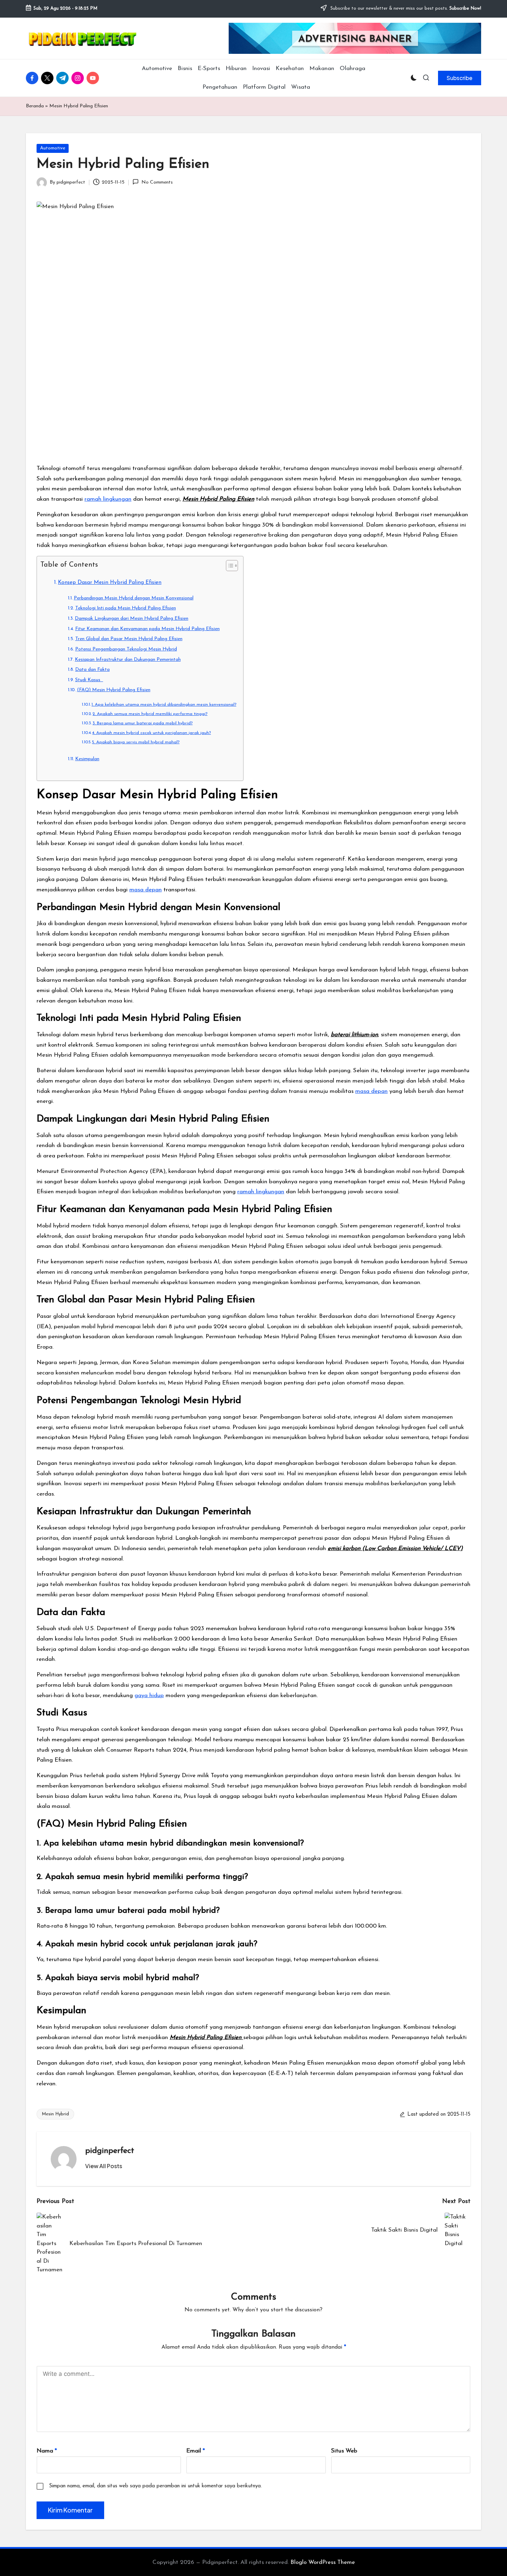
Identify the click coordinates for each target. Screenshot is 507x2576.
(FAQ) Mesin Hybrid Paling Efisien (114, 690)
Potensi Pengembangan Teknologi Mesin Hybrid (126, 649)
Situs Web (344, 2451)
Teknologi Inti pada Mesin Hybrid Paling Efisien (126, 608)
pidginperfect (110, 2151)
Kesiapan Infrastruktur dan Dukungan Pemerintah (128, 660)
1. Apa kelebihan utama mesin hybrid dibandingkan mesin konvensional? (164, 705)
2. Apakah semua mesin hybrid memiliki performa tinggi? (150, 714)
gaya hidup (149, 1696)
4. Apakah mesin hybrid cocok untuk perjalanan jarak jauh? (151, 733)
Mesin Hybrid (55, 2114)
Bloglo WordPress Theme (323, 2562)
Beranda (35, 106)
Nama (47, 2451)
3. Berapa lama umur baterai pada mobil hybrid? (142, 723)
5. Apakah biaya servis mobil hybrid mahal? (136, 742)
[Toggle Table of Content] (228, 566)
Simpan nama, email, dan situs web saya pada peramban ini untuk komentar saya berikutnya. (155, 2486)
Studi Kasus (89, 680)
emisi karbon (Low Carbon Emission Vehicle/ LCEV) (395, 1549)
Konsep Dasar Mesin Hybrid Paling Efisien (110, 582)
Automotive (53, 148)
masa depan (146, 890)
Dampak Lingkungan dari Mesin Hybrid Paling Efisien (132, 619)
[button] (460, 78)
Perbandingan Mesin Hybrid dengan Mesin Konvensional (134, 598)
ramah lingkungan (108, 499)
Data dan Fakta (92, 670)
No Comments (157, 182)
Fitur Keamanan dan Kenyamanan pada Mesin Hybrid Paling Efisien (147, 629)
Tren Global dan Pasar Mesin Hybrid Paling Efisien (129, 639)
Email (196, 2451)
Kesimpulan (87, 759)
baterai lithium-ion (354, 1035)
